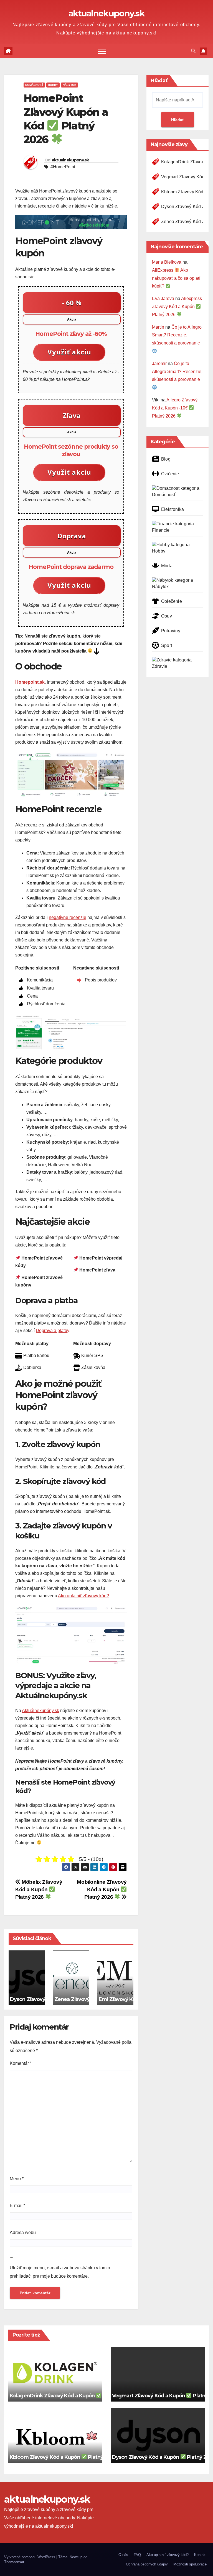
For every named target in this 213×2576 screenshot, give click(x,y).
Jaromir (159, 363)
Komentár (21, 2063)
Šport (167, 645)
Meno (17, 2179)
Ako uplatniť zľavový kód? (83, 1596)
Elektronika (173, 509)
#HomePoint (63, 167)
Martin (158, 327)
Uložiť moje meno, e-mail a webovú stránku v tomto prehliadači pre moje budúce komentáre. (60, 2272)
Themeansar (14, 2562)
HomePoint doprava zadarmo (71, 567)
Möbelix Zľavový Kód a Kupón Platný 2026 (39, 1889)
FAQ (137, 2555)
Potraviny (171, 631)
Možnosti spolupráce (190, 2564)
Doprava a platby (53, 1331)
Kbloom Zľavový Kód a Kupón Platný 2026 (64, 2457)
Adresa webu (23, 2233)
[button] (193, 51)
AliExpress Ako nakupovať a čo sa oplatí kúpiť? (176, 278)
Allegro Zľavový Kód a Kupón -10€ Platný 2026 (175, 408)
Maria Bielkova (167, 262)
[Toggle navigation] (102, 51)
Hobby (53, 85)
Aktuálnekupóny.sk (40, 1711)
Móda (167, 566)
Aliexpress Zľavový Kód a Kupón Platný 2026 (177, 307)
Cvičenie (170, 474)
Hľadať (159, 81)
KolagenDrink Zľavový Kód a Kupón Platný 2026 (71, 2396)
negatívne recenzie (68, 917)
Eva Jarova (163, 298)
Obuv (167, 616)
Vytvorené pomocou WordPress (30, 2557)
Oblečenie (172, 601)
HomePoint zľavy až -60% (71, 334)
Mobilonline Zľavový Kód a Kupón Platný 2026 (102, 1889)
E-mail (17, 2206)
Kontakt (200, 2555)
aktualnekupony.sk (106, 13)
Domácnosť (34, 85)
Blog (166, 459)
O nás (123, 2555)
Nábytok (69, 85)
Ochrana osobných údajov (147, 2564)
